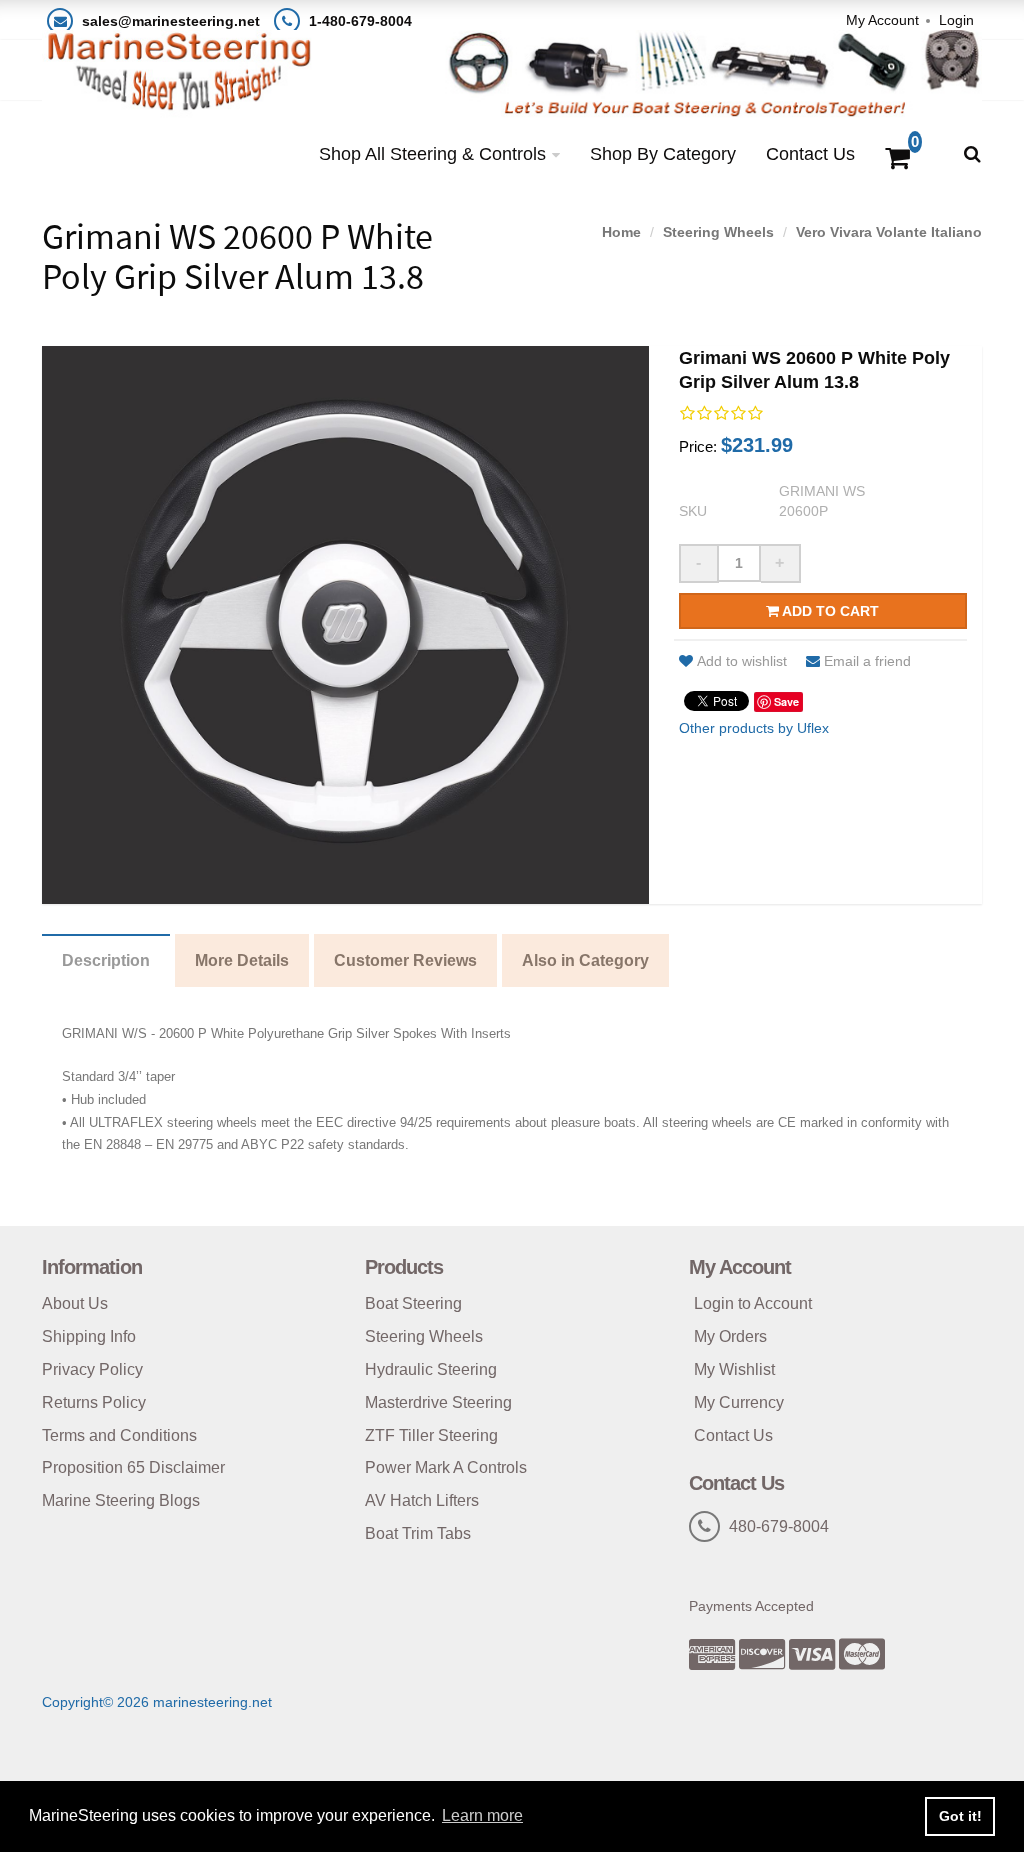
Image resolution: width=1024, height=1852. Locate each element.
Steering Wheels (718, 232)
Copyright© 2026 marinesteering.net (157, 1702)
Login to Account (753, 1303)
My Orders (730, 1336)
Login (956, 20)
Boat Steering (413, 1303)
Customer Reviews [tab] (405, 960)
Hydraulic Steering (431, 1369)
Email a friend (867, 661)
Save (786, 701)
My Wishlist (734, 1369)
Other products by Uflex (754, 728)
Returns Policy (94, 1402)
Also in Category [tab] (585, 960)
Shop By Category (663, 154)
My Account (882, 20)
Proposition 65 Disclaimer (133, 1467)
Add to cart (829, 611)
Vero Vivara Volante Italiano (889, 232)
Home (621, 232)
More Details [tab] (242, 960)
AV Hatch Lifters (422, 1500)
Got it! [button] (960, 1816)
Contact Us (810, 154)
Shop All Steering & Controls (432, 154)
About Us (75, 1303)
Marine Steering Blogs (121, 1500)
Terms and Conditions (119, 1435)
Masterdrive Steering (438, 1402)
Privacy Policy (92, 1369)
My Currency (739, 1402)
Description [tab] (106, 960)
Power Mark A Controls (446, 1467)
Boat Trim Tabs (418, 1533)
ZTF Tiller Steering (431, 1435)
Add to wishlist (742, 661)
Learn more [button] (482, 1815)
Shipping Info (89, 1336)
